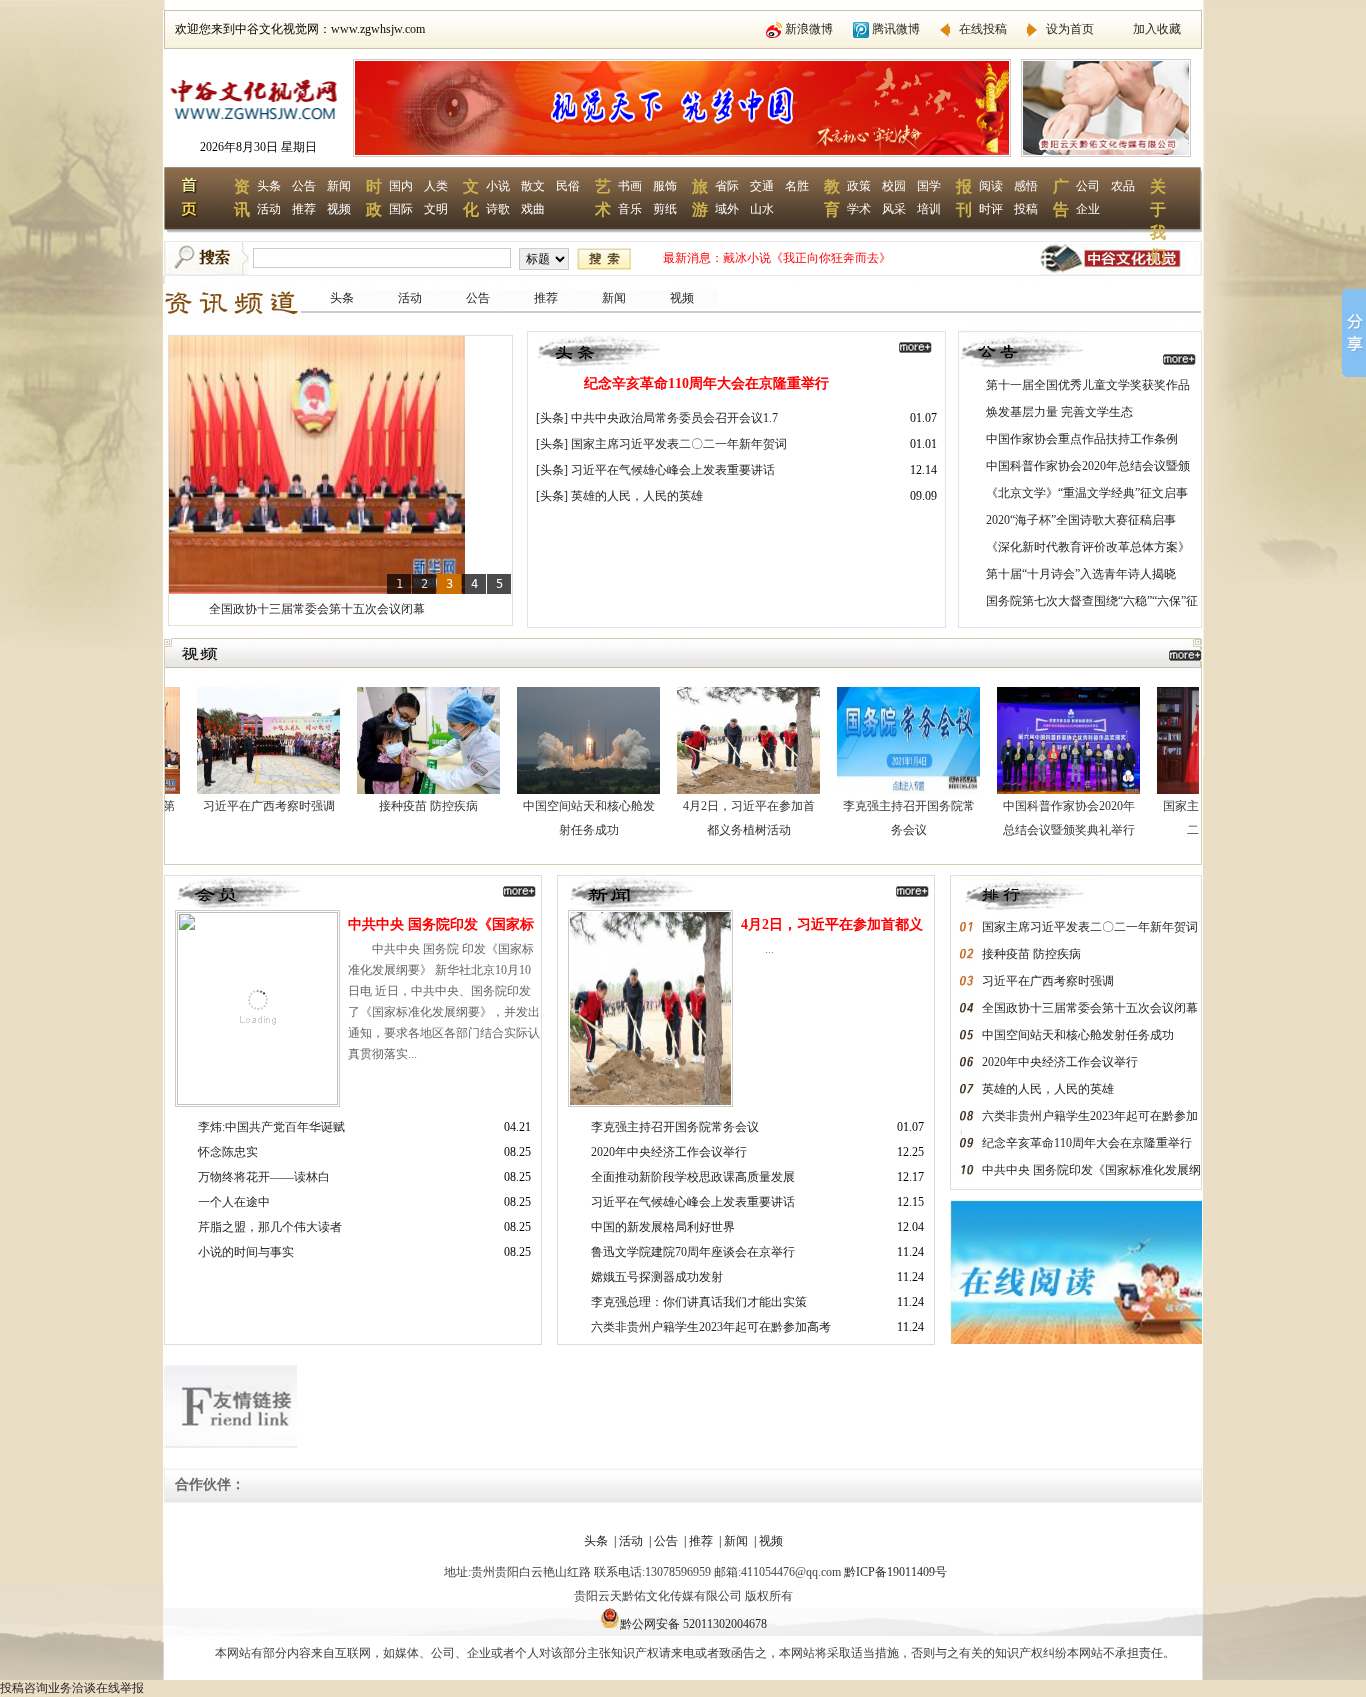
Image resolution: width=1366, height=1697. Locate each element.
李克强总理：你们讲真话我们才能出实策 (699, 1302)
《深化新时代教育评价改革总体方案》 (1088, 547)
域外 (727, 209)
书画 (630, 186)
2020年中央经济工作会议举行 (669, 1152)
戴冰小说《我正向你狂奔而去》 (807, 258)
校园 (894, 186)
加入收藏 (1157, 29)
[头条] (552, 418)
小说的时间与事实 (246, 1252)
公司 (1088, 186)
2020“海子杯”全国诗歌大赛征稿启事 (1081, 520)
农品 (1123, 186)
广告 (1061, 198)
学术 (859, 209)
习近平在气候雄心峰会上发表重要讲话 (673, 470)
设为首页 (1070, 29)
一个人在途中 (234, 1202)
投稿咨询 (24, 1688)
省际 (727, 186)
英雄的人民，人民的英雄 (637, 496)
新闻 (339, 186)
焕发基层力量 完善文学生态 (1059, 412)
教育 (832, 198)
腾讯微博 (896, 29)
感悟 (1026, 186)
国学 (929, 186)
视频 (339, 209)
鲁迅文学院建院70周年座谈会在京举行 (693, 1252)
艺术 (603, 198)
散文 (533, 186)
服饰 (665, 186)
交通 (762, 186)
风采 (894, 209)
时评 (991, 209)
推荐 (304, 209)
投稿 (1026, 209)
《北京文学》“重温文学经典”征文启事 (1087, 493)
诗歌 (498, 209)
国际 (401, 209)
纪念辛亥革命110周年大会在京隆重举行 (706, 383)
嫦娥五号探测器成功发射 (657, 1277)
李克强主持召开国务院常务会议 (675, 1127)
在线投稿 (983, 29)
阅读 (991, 186)
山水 (762, 209)
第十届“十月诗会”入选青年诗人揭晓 (1081, 574)
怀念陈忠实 (228, 1152)
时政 (374, 198)
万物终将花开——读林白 (264, 1177)
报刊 (964, 198)
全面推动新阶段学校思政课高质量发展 (693, 1177)
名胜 (797, 186)
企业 (1088, 209)
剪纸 (665, 209)
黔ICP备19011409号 (895, 1572)
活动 (269, 209)
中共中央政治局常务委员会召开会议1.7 (674, 418)
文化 (471, 198)
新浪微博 (809, 29)
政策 (859, 186)
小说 (498, 186)
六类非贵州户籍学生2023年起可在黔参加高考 (711, 1327)
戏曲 (533, 209)
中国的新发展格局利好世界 (663, 1227)
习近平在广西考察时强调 (224, 806)
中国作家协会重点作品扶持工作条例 (1082, 439)
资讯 (242, 198)
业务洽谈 (72, 1688)
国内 (401, 186)
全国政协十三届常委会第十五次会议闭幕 (317, 609)
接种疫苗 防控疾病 (383, 806)
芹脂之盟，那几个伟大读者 (270, 1227)
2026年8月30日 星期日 (258, 147)
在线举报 (120, 1688)
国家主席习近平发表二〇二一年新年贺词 (679, 444)
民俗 (568, 186)
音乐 (630, 209)
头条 (269, 186)
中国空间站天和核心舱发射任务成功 (1078, 1035)
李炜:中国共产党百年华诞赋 (271, 1127)
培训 (929, 209)
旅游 (700, 198)
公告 (304, 186)
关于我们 (1158, 209)
